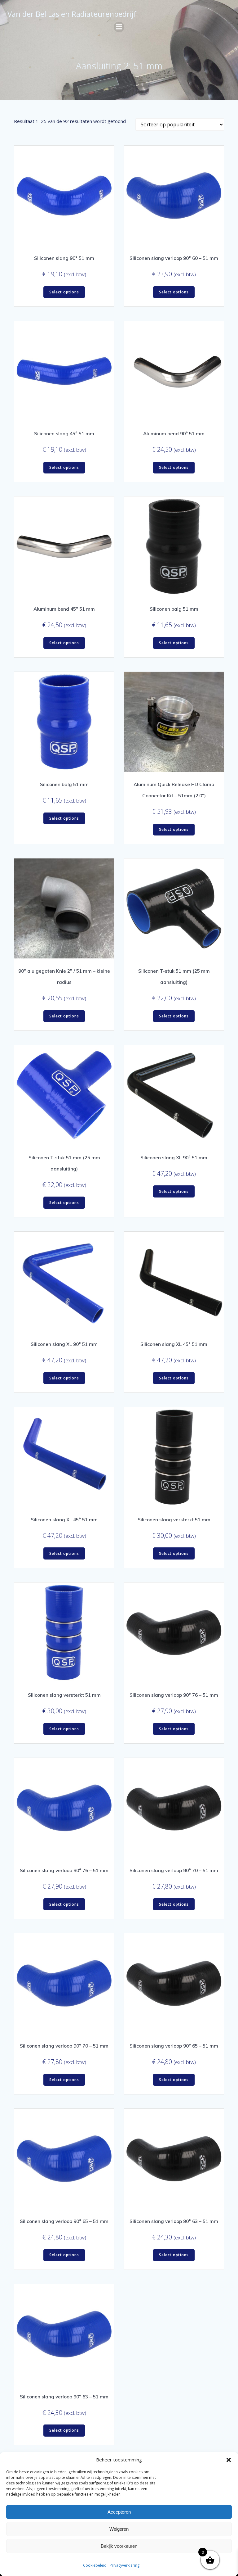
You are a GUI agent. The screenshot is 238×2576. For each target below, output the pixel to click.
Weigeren (119, 2529)
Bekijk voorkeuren (119, 2546)
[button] (229, 2460)
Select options (64, 292)
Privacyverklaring (125, 2565)
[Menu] (119, 27)
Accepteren (119, 2512)
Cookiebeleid (95, 2565)
